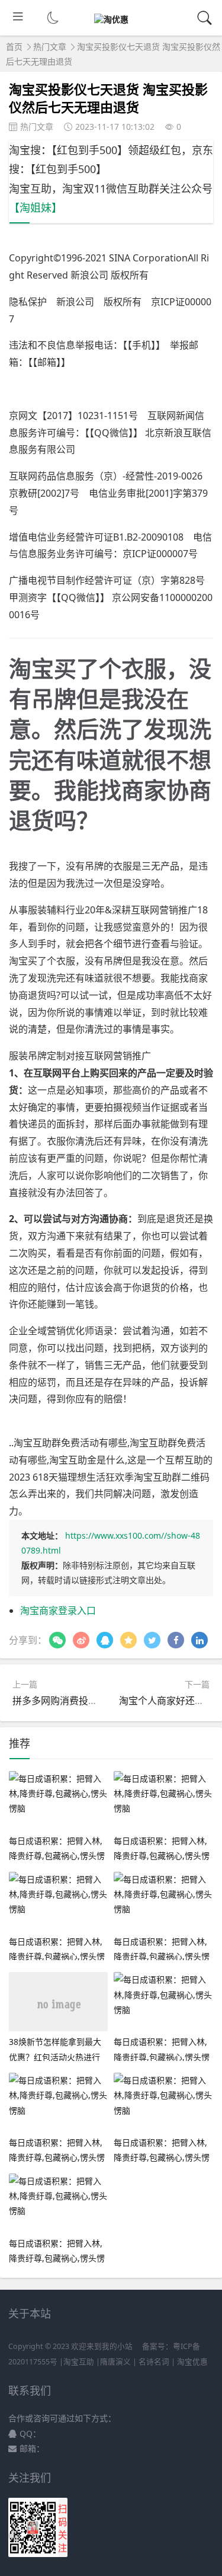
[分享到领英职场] (200, 1640)
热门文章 (50, 47)
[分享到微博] (81, 1640)
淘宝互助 (79, 2362)
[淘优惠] (111, 19)
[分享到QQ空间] (128, 1640)
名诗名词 (154, 2362)
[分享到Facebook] (176, 1640)
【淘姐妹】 (36, 207)
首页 (14, 47)
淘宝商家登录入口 (58, 1610)
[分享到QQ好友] (105, 1640)
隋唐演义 (115, 2362)
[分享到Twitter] (152, 1640)
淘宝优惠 (192, 2362)
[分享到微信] (57, 1640)
